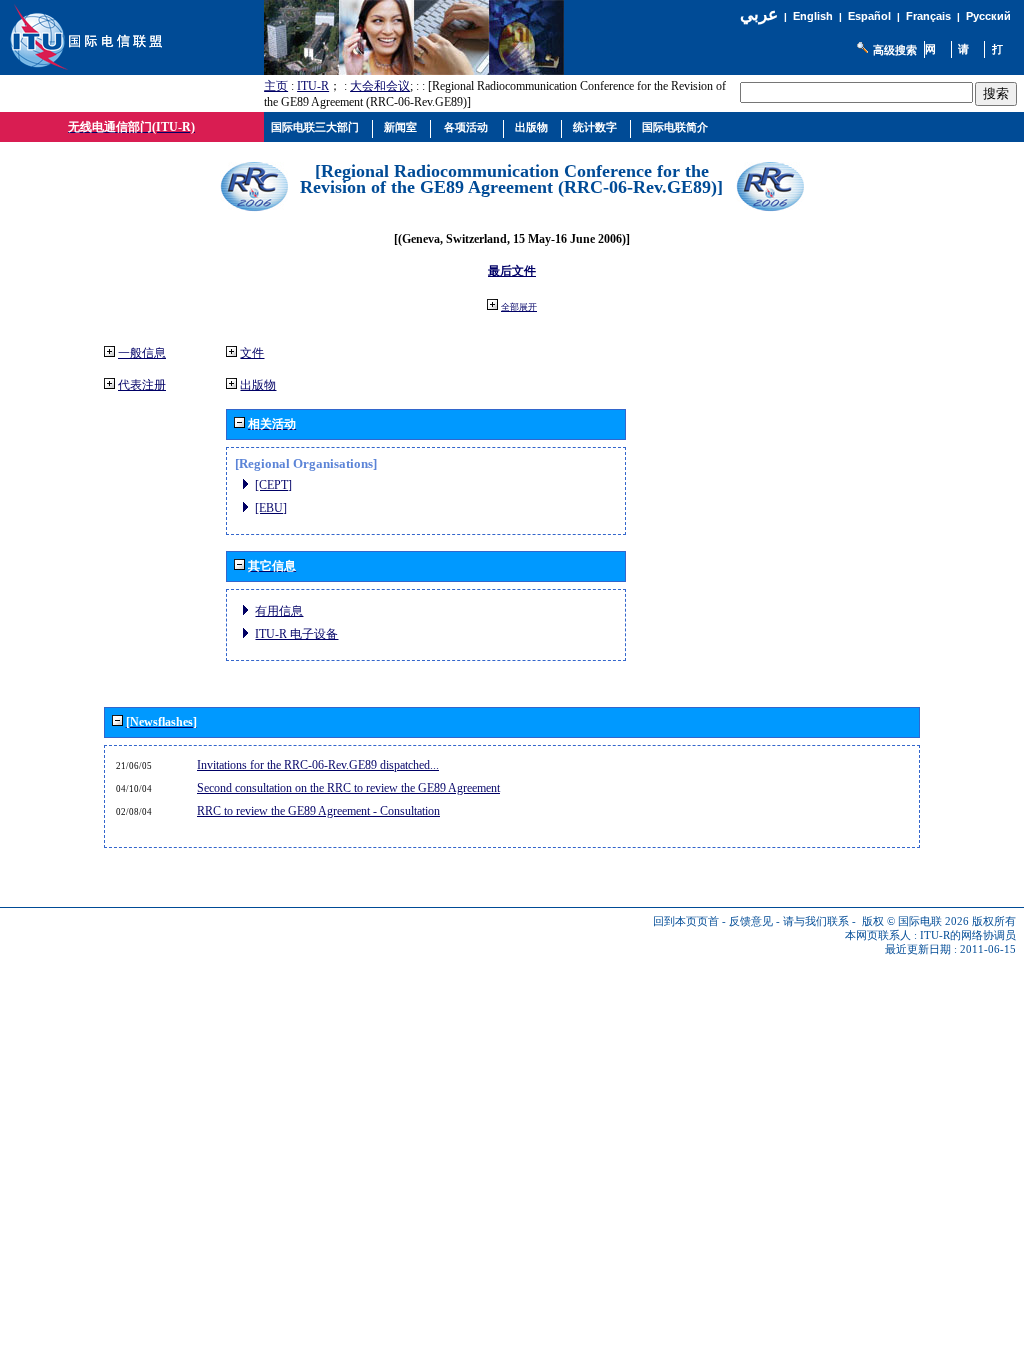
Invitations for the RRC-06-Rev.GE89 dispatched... (318, 765)
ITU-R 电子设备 (296, 634)
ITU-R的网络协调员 (968, 935)
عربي (759, 14)
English (813, 16)
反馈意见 (751, 921)
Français (928, 16)
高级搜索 (895, 50)
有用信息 (279, 611)
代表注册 (142, 385)
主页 (276, 86)
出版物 (258, 385)
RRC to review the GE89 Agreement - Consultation (318, 811)
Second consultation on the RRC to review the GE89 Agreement (348, 788)
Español (869, 16)
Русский (988, 16)
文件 (252, 353)
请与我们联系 (816, 921)
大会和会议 (380, 86)
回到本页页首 (686, 921)
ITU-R (313, 86)
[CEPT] (273, 485)
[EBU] (271, 508)
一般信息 (142, 353)
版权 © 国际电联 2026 (915, 921)
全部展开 (519, 307)
